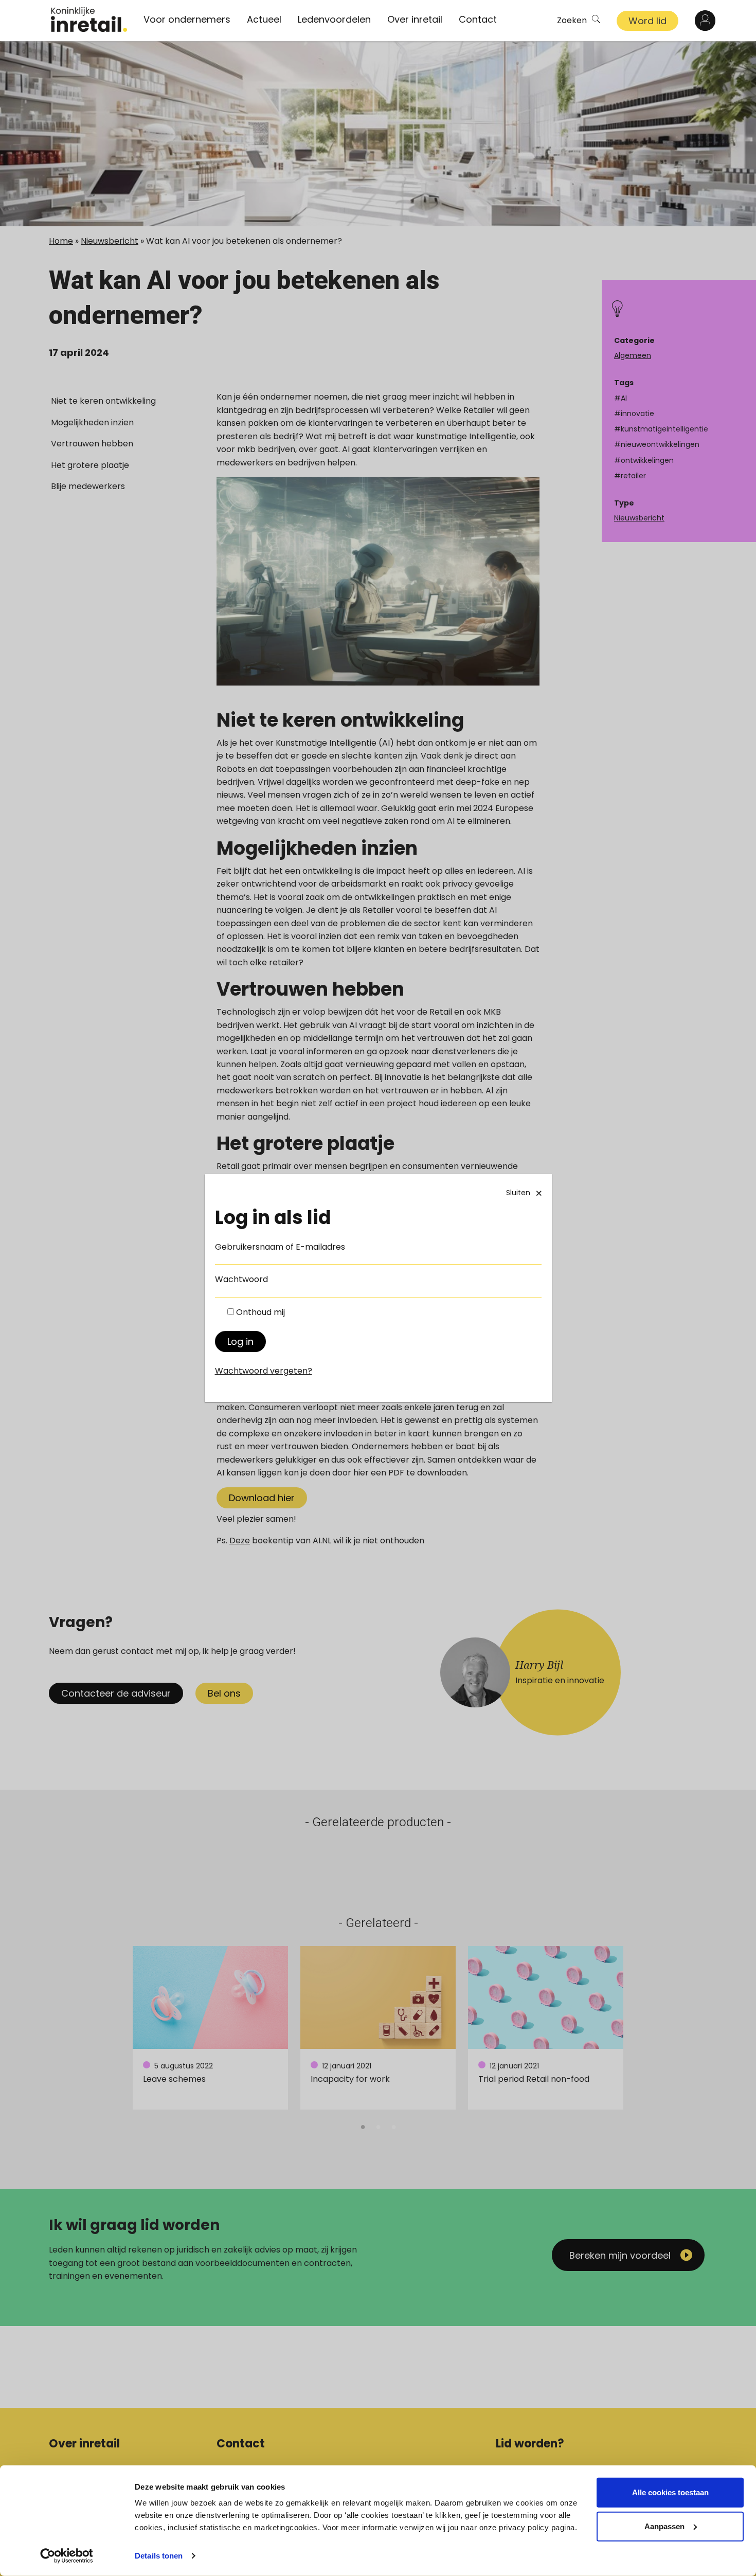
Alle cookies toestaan (670, 2492)
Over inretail (415, 19)
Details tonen (159, 2556)
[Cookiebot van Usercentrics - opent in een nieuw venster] (67, 2556)
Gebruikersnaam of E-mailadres (280, 1247)
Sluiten (518, 1193)
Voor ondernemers (187, 19)
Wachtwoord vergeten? (264, 1371)
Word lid (647, 21)
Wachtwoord (241, 1279)
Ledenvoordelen (334, 19)
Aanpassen (664, 2526)
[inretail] (89, 20)
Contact (478, 19)
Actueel (264, 19)
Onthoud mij (260, 1312)
